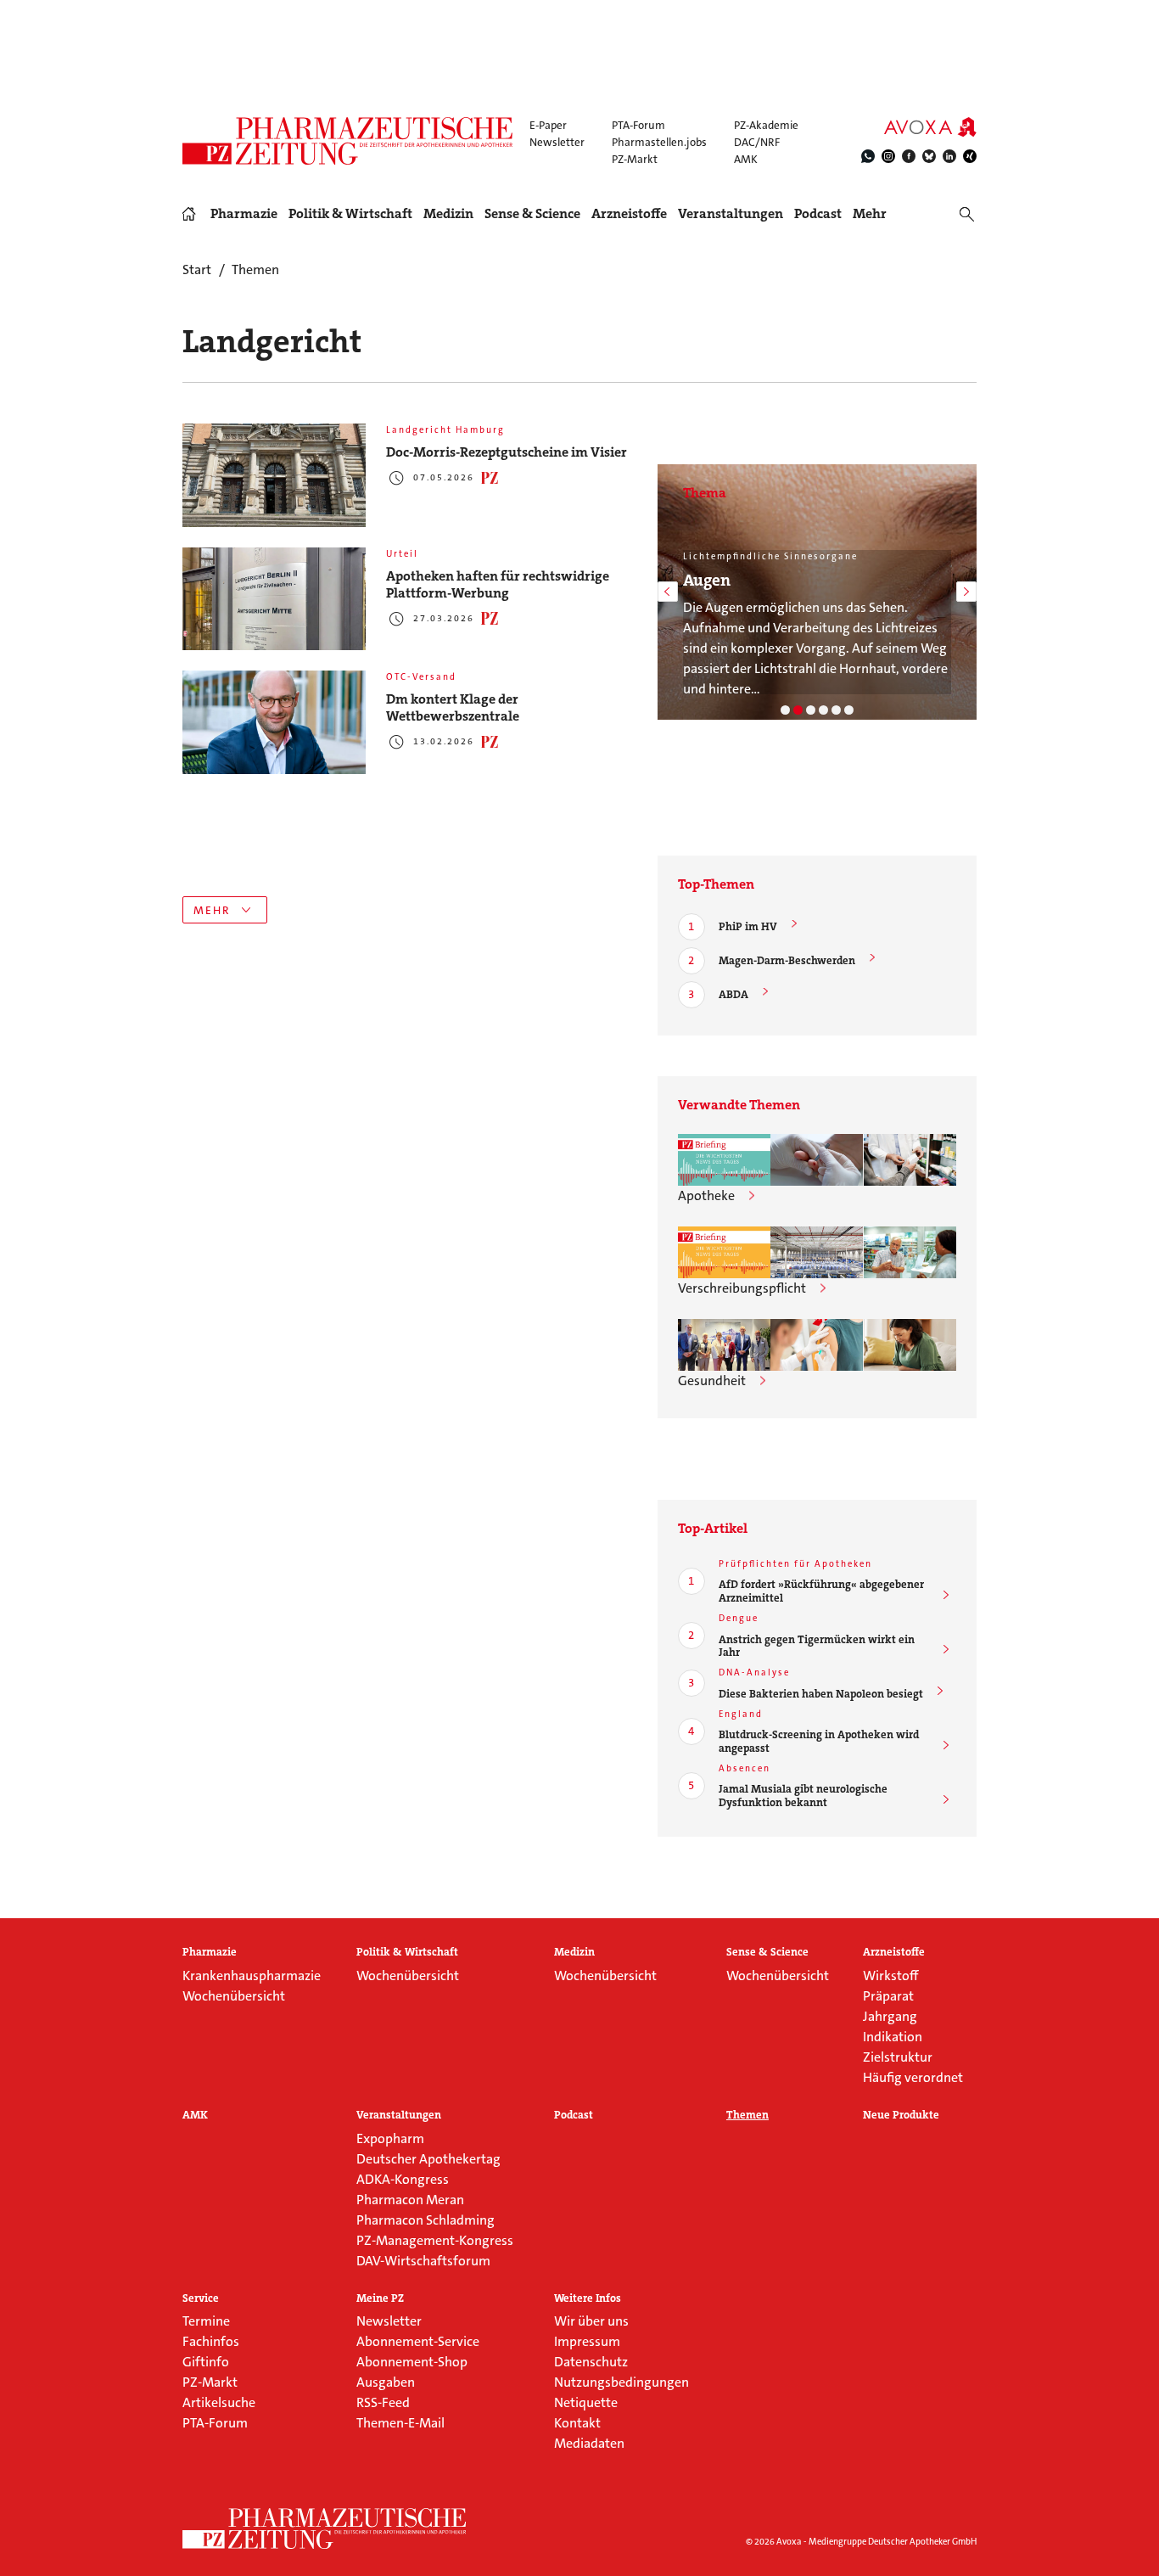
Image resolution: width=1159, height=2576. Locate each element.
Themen (747, 2115)
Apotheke (706, 1195)
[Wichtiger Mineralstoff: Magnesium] (811, 710)
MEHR (212, 910)
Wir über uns (591, 2321)
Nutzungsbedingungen (621, 2382)
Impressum (587, 2341)
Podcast (818, 213)
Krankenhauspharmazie (252, 1975)
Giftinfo (206, 2362)
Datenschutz (591, 2362)
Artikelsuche (219, 2402)
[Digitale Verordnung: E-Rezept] (849, 710)
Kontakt (577, 2423)
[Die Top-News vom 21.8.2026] (724, 1160)
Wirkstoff (890, 1975)
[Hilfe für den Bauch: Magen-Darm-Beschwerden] (785, 710)
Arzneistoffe (629, 214)
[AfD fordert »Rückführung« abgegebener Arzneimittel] (910, 1160)
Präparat (888, 1996)
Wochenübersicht (234, 1996)
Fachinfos (211, 2341)
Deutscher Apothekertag (428, 2159)
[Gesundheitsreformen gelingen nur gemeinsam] (724, 1345)
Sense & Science (532, 214)
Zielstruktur (898, 2057)
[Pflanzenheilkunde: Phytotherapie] (823, 710)
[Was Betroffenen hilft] (910, 1345)
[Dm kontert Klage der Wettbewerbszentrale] (274, 722)
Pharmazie (244, 214)
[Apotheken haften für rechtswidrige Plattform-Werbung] (274, 599)
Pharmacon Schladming (426, 2220)
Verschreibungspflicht (742, 1288)
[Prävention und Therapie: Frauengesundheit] (836, 710)
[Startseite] (325, 2528)
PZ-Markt (635, 159)
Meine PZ (380, 2298)
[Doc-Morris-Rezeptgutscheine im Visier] (274, 475)
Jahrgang (890, 2016)
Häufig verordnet (913, 2077)
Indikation (893, 2037)
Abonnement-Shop (412, 2362)
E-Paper (548, 125)
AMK (746, 159)
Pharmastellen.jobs (659, 142)
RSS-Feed (383, 2402)
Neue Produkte (901, 2115)
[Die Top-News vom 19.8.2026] (724, 1252)
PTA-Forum (638, 125)
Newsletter (557, 142)
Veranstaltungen (731, 214)
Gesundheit (712, 1381)
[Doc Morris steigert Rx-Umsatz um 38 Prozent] (817, 1252)
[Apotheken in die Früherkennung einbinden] (817, 1160)
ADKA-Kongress (403, 2179)
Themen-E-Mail (400, 2423)
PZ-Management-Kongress (435, 2240)
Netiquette (586, 2402)
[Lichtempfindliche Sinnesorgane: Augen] (798, 710)
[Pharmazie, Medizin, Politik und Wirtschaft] (348, 141)
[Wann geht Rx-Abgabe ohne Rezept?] (910, 1252)
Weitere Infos (588, 2298)
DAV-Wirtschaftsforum (423, 2261)
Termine (206, 2321)
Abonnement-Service (418, 2341)
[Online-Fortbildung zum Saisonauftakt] (817, 1345)
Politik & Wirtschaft (350, 214)
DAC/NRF (757, 142)
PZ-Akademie (766, 125)
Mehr (870, 214)
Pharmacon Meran (410, 2200)
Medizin (448, 214)
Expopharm (390, 2138)
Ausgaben (386, 2382)
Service (201, 2298)
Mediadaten (589, 2443)
